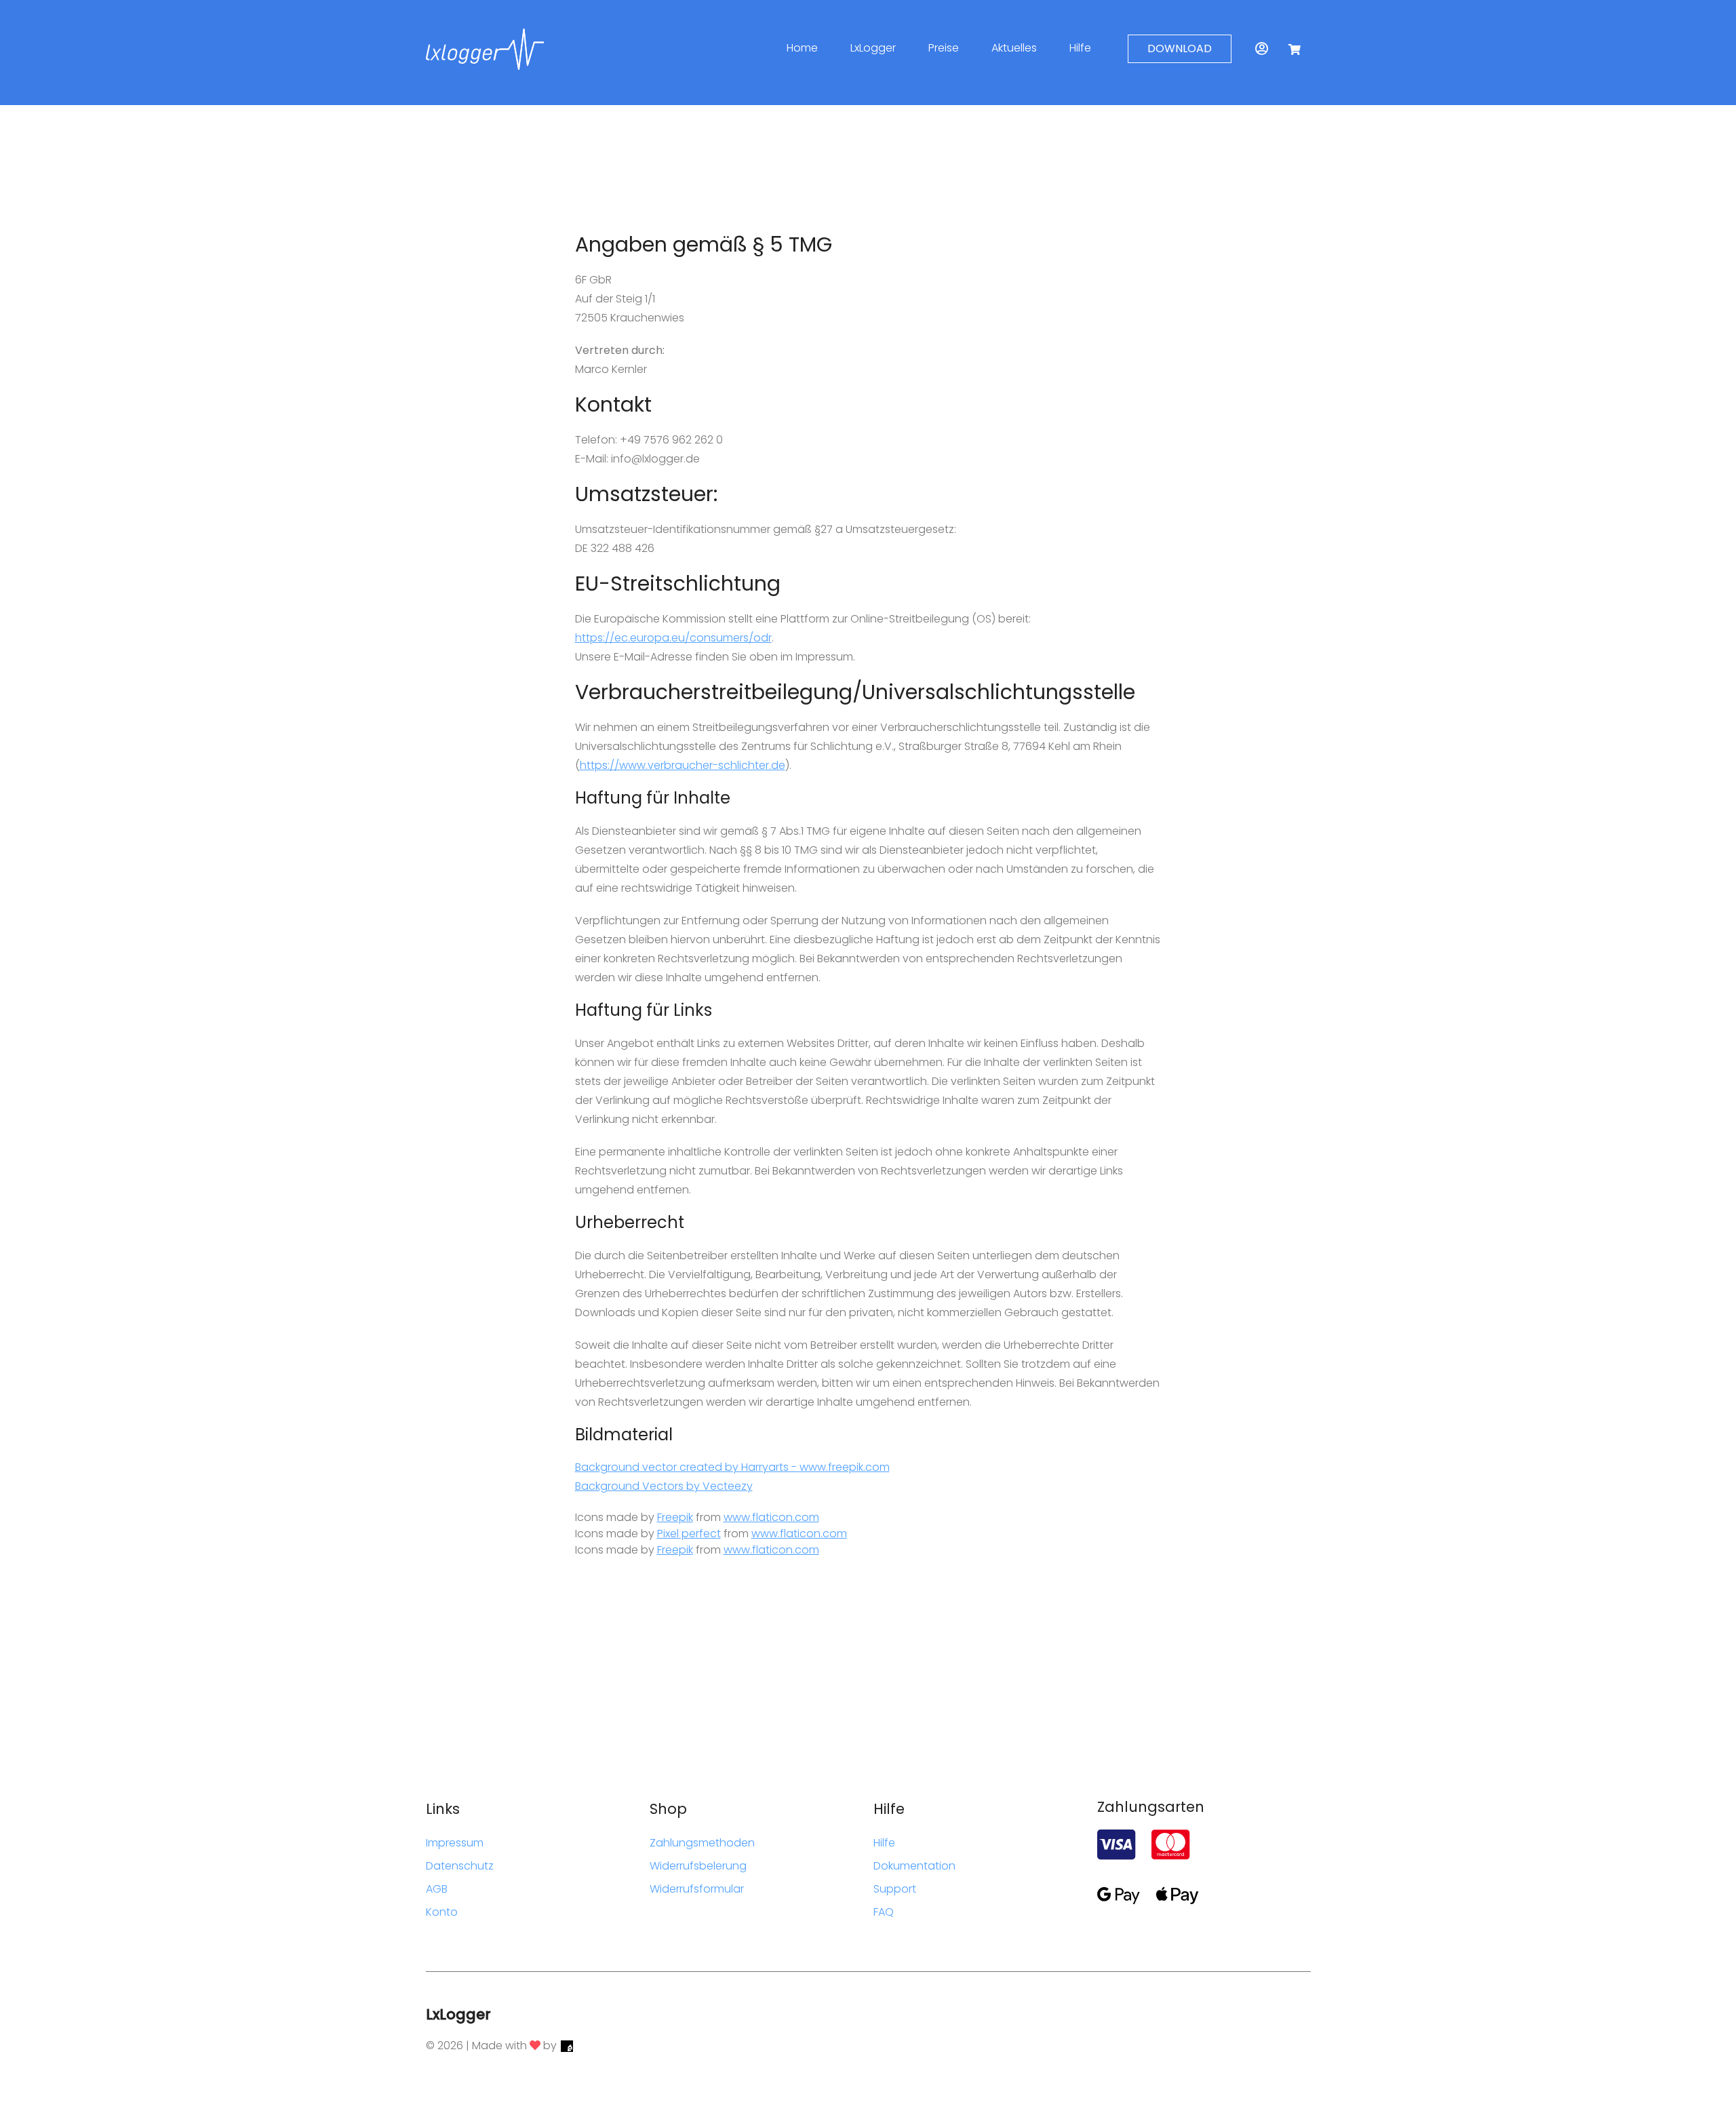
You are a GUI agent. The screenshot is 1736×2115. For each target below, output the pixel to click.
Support (895, 1889)
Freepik (675, 1517)
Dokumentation (914, 1866)
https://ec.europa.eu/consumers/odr (673, 638)
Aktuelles (1014, 48)
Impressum (455, 1843)
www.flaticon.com (771, 1517)
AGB (437, 1889)
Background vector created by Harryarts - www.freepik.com (732, 1467)
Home (802, 48)
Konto (442, 1912)
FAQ (884, 1912)
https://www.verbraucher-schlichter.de (683, 765)
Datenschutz (460, 1866)
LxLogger (873, 48)
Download (1180, 48)
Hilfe (1080, 48)
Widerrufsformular (697, 1889)
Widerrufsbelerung (698, 1866)
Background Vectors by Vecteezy (664, 1486)
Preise (944, 48)
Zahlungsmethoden (702, 1843)
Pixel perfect (689, 1534)
